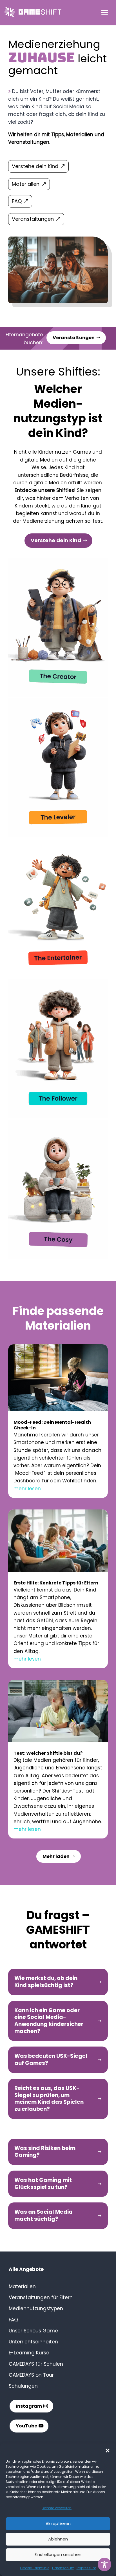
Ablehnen (58, 2539)
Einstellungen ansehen (58, 2554)
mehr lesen (27, 1489)
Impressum (86, 2568)
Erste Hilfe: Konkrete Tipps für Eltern (56, 1583)
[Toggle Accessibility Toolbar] (104, 2564)
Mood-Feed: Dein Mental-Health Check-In (52, 1425)
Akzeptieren (58, 2523)
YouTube (26, 2426)
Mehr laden (56, 1856)
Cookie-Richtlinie (35, 2568)
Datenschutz (63, 2568)
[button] (108, 2451)
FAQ (17, 201)
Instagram (29, 2406)
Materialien (26, 184)
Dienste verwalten (57, 2508)
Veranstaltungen (33, 219)
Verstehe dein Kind (35, 166)
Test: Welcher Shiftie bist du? (48, 1753)
